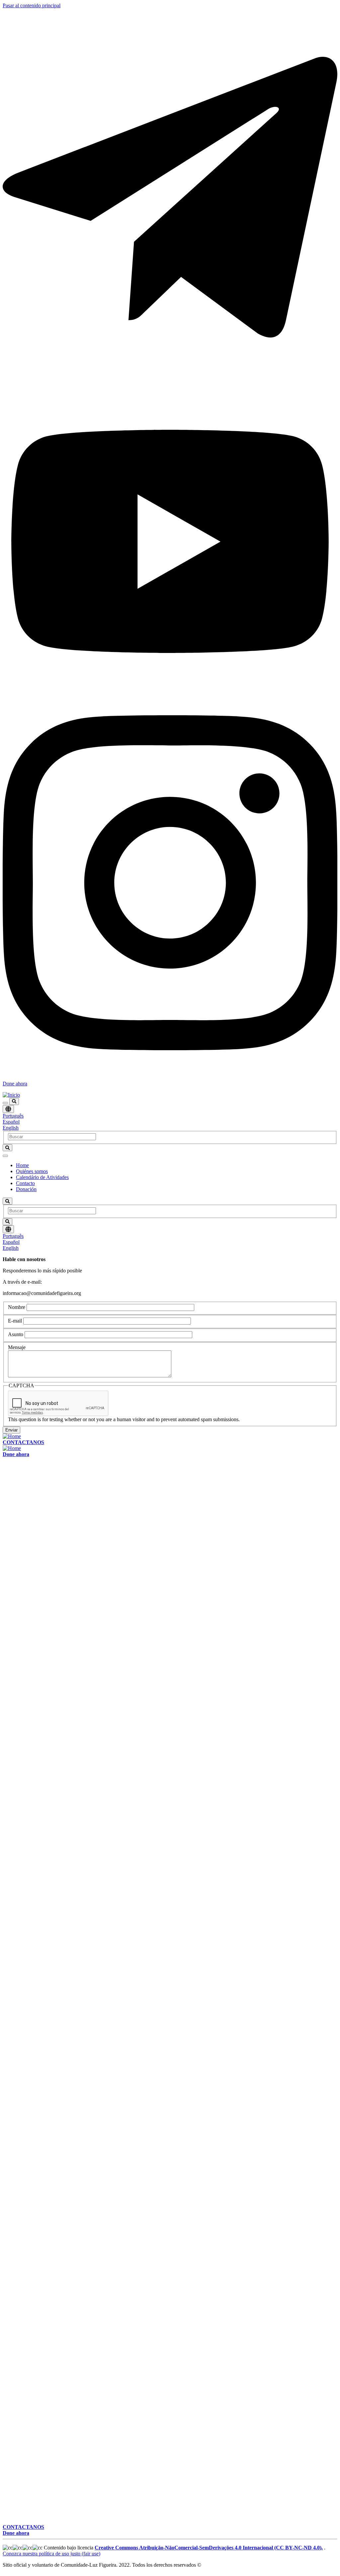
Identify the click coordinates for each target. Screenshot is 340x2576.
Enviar (11, 1430)
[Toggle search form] (14, 1102)
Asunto (16, 1334)
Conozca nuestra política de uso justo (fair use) (51, 2554)
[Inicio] (11, 1095)
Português (13, 1116)
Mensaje (17, 1347)
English (11, 1128)
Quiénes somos (32, 1171)
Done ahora (15, 1084)
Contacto (25, 1183)
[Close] (5, 1156)
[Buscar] (7, 1148)
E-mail (15, 1321)
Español (11, 1122)
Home (22, 1165)
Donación (26, 1189)
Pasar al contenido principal (32, 5)
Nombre (17, 1307)
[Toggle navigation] (5, 1103)
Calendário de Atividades (42, 1177)
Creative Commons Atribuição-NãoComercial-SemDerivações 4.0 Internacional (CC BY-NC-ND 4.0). (209, 2548)
